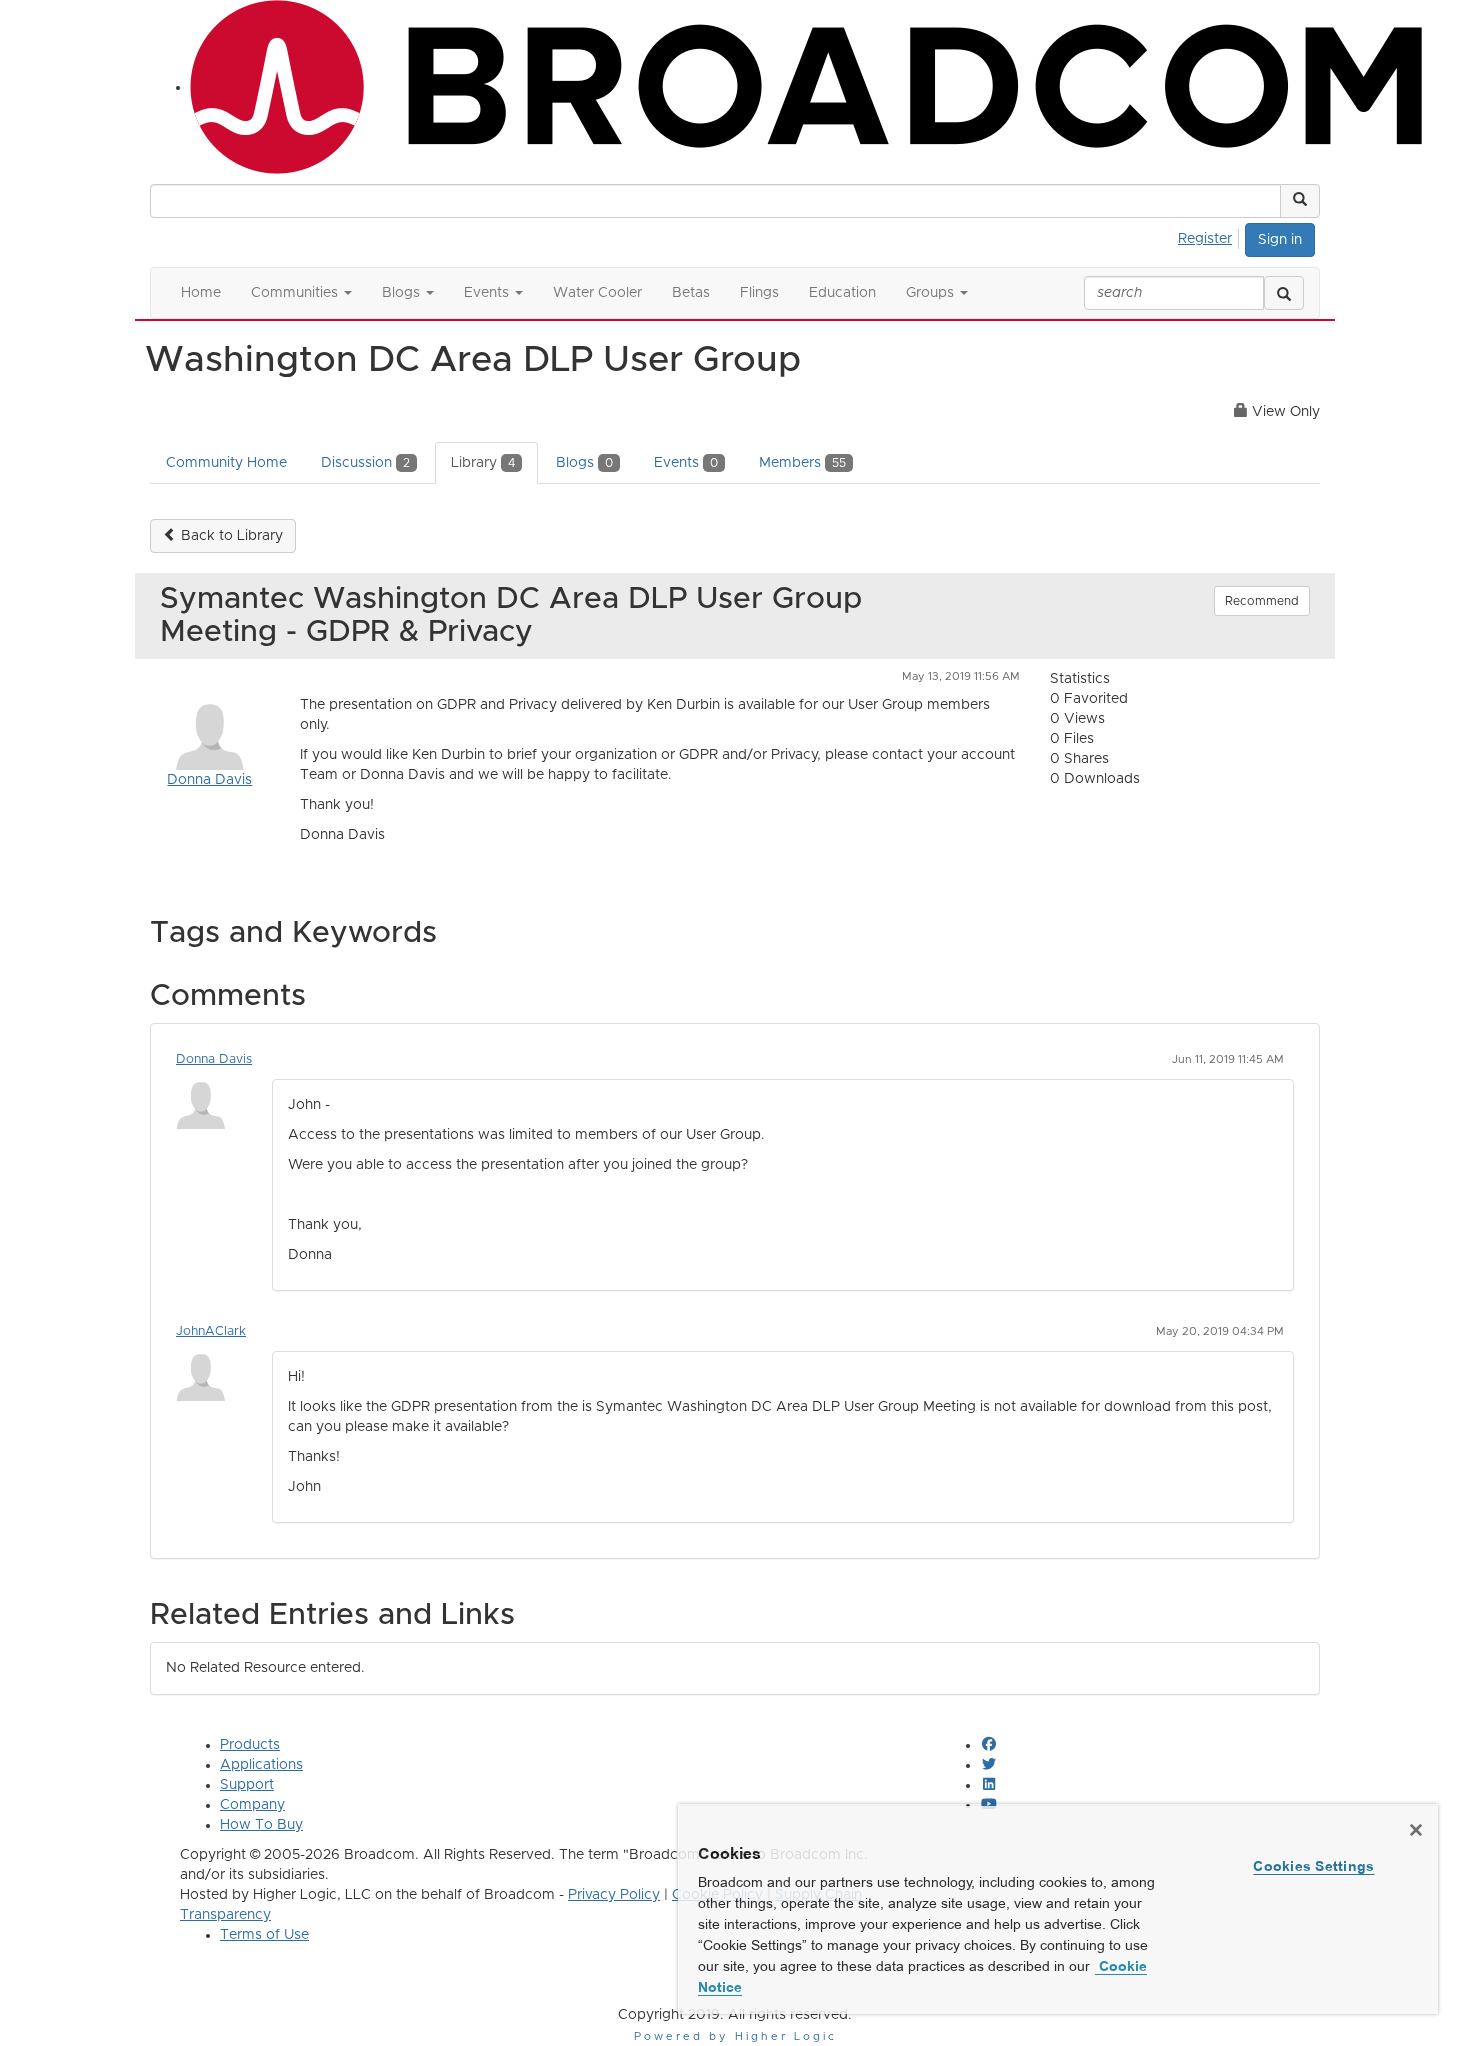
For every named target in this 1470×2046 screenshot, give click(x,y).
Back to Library (230, 536)
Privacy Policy (614, 1895)
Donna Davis (209, 780)
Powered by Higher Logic (735, 2036)
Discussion (365, 463)
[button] (1300, 201)
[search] (1284, 293)
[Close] (1416, 1830)
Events (686, 463)
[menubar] (1210, 236)
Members (802, 463)
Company (252, 1805)
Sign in (1280, 240)
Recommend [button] (1262, 601)
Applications (261, 1765)
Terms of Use (264, 1935)
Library (483, 463)
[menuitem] (1210, 236)
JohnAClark (211, 1331)
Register (1205, 239)
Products (250, 1745)
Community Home (226, 463)
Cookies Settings (1313, 1866)
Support (247, 1785)
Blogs (584, 463)
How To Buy (261, 1825)
